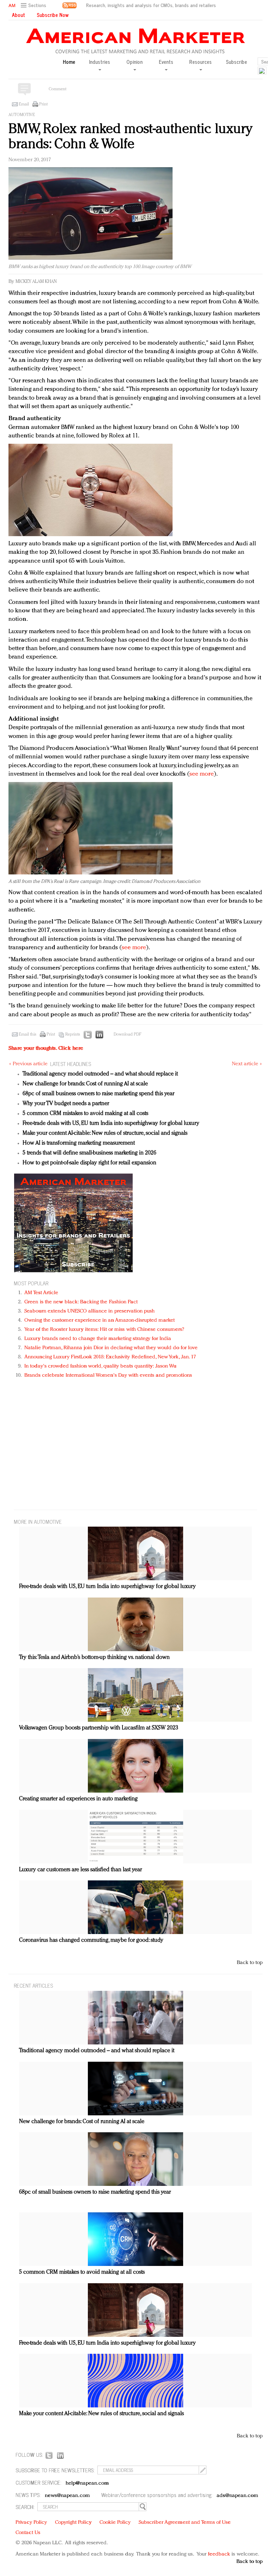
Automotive (22, 115)
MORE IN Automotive (38, 1522)
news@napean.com (67, 2496)
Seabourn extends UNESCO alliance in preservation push (89, 1311)
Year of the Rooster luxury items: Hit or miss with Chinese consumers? (104, 1330)
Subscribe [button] (236, 62)
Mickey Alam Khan (36, 282)
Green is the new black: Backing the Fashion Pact (81, 1302)
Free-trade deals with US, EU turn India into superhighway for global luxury (111, 1123)
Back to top (250, 1963)
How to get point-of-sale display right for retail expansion (89, 1163)
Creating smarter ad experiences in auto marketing (78, 1799)
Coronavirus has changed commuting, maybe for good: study (91, 1940)
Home (69, 62)
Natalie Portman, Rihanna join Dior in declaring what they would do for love (111, 1348)
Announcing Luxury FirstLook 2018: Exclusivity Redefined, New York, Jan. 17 (110, 1357)
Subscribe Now (53, 15)
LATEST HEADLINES (71, 1064)
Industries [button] (100, 62)
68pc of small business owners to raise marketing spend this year (98, 1094)
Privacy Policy (31, 2523)
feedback (219, 2554)
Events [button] (166, 62)
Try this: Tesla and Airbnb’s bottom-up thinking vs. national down (94, 1657)
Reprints (73, 1035)
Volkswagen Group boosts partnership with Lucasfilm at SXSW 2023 (99, 1728)
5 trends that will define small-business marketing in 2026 (89, 1153)
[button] (34, 5)
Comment (58, 89)
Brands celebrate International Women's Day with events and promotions (108, 1375)
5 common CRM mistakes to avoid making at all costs (85, 1114)
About (19, 15)
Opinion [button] (134, 62)
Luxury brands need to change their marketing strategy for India (98, 1339)
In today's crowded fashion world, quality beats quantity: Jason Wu (100, 1366)
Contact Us (28, 2533)
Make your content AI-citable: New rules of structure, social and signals (105, 1133)
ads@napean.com (237, 2496)
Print (43, 104)
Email (24, 104)
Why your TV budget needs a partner (66, 1104)
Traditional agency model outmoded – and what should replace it (100, 1074)
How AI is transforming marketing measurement (79, 1143)
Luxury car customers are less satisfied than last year (80, 1870)
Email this (28, 1035)
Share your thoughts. (46, 1048)
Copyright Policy (73, 2523)
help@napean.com (87, 2483)
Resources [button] (200, 62)
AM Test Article (41, 1293)
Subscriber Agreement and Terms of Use (185, 2523)
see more (202, 774)
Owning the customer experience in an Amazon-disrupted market (100, 1320)
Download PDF (127, 1035)
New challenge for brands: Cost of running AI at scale (85, 1084)
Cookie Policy (115, 2523)
